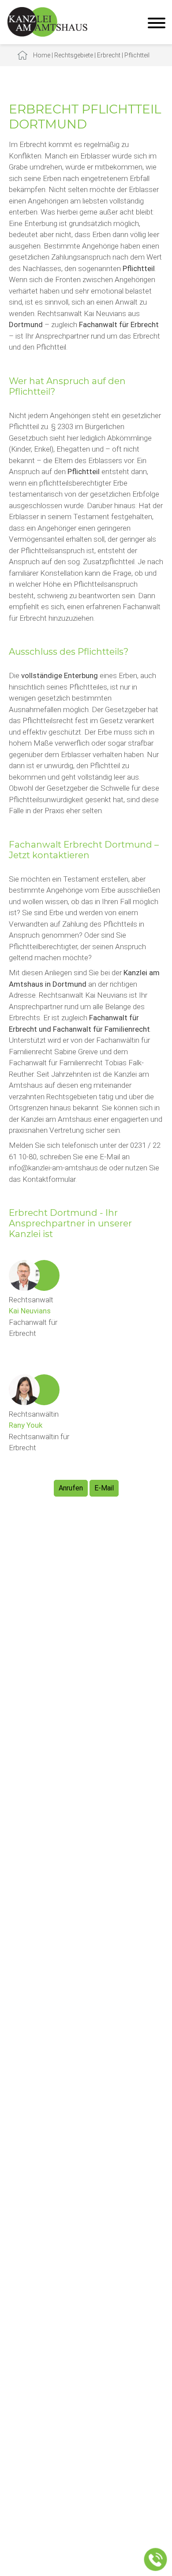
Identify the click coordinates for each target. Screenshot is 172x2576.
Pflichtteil (137, 55)
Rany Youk (26, 1425)
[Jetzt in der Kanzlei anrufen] (156, 2560)
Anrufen (71, 1488)
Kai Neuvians (30, 1311)
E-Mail (104, 1488)
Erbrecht (109, 55)
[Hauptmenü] (157, 24)
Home (42, 55)
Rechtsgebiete (74, 55)
